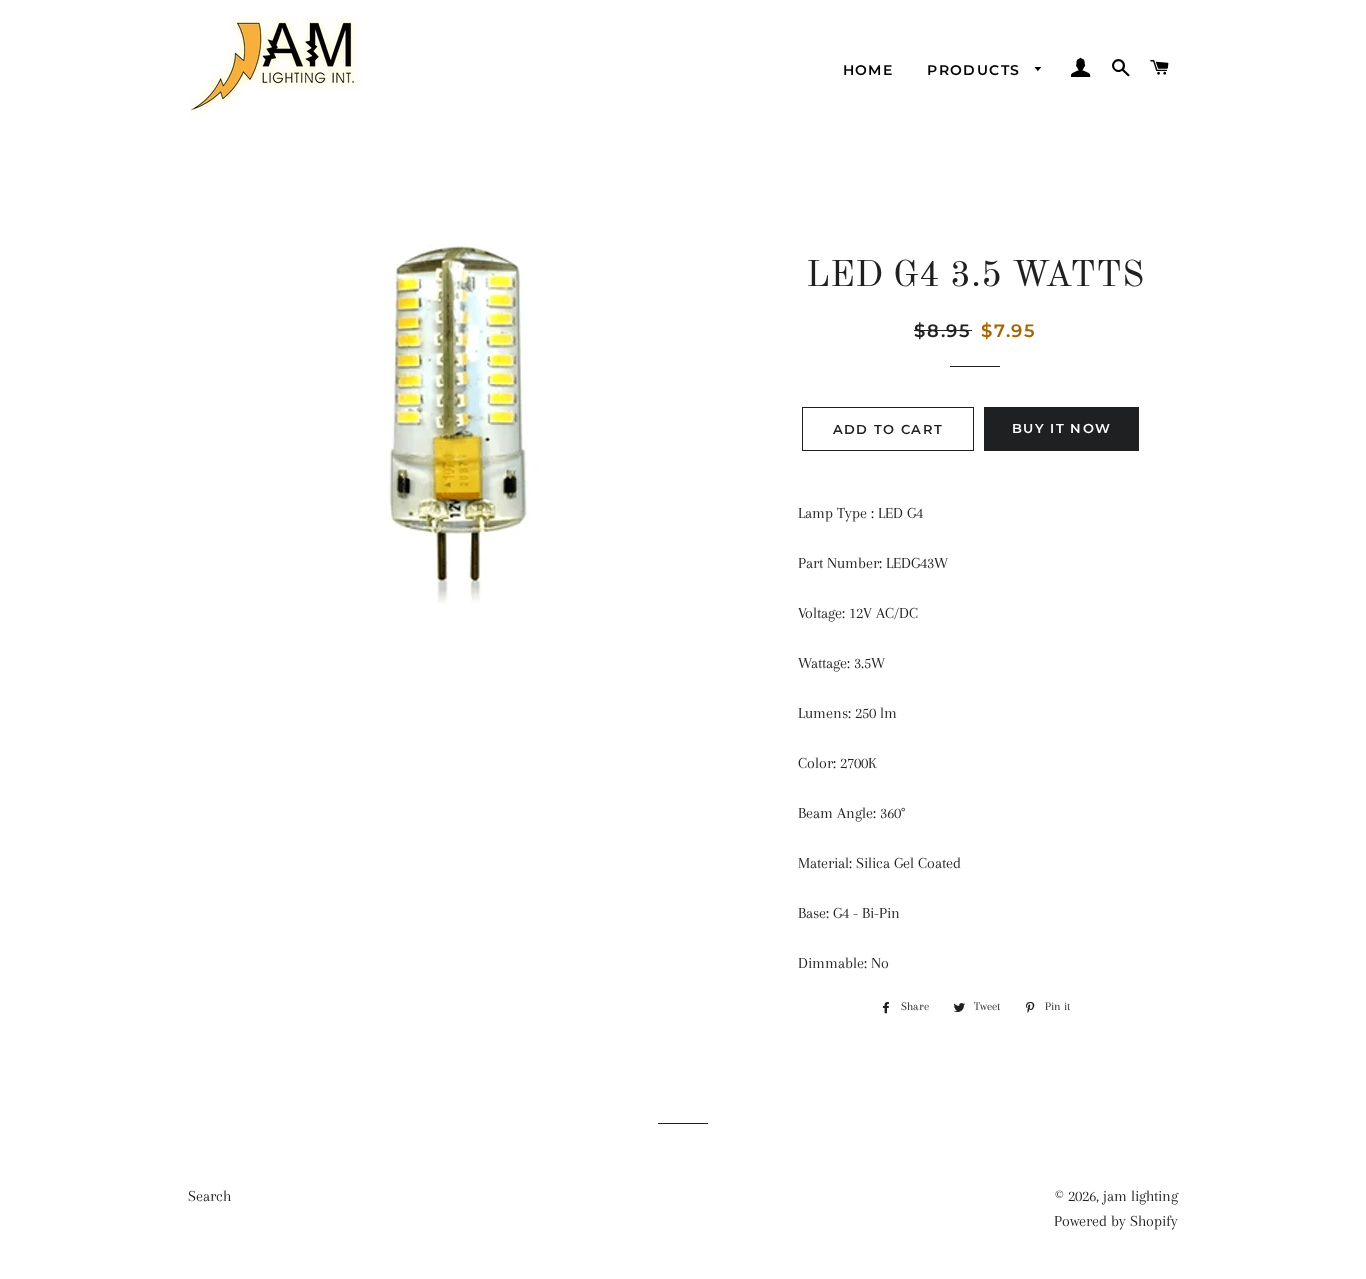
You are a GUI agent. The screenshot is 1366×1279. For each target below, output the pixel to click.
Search (209, 1196)
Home (868, 70)
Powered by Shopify (1116, 1221)
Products (976, 70)
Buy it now (1061, 428)
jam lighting (1140, 1196)
